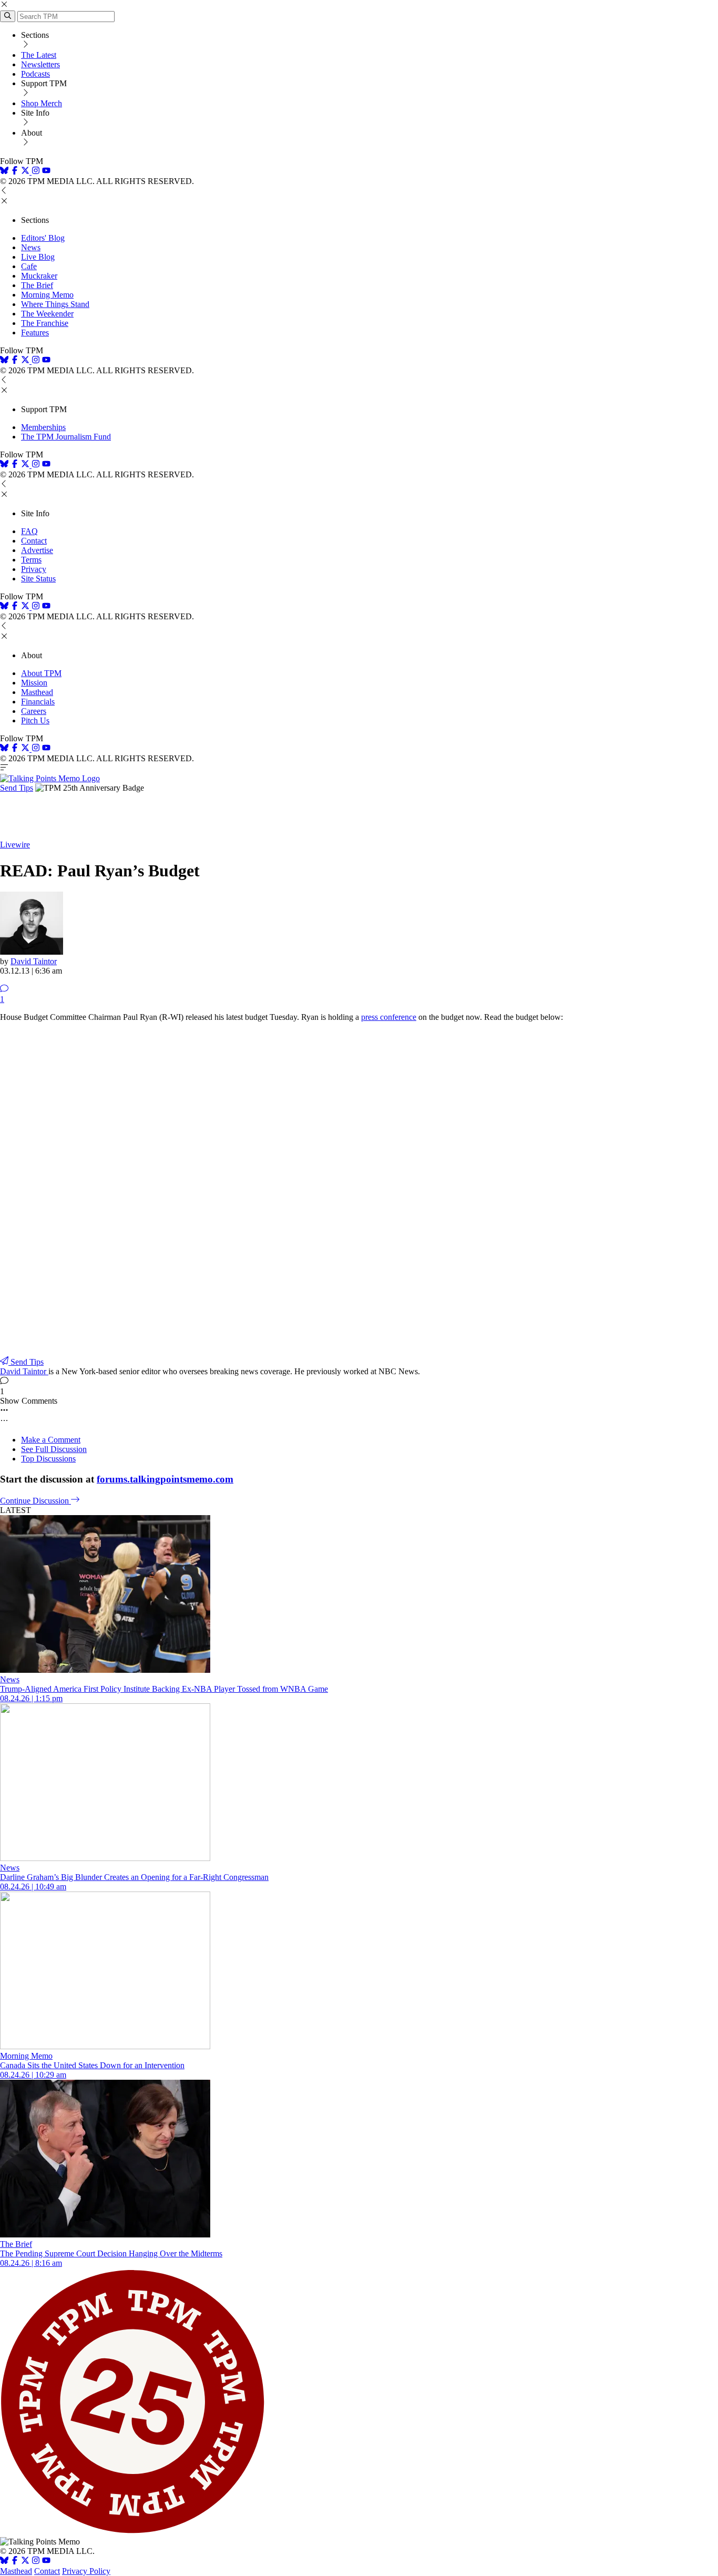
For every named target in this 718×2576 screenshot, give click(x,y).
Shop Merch (42, 103)
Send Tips (17, 788)
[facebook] (15, 172)
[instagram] (36, 172)
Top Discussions (48, 1459)
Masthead (37, 692)
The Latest (39, 55)
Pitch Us (35, 720)
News (31, 247)
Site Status (38, 579)
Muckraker (39, 276)
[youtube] (46, 172)
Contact (34, 541)
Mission (34, 683)
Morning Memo (47, 295)
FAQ (29, 531)
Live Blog (38, 257)
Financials (38, 702)
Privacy (34, 569)
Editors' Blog (43, 238)
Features (35, 333)
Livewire (15, 845)
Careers (34, 711)
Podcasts (35, 74)
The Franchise (45, 323)
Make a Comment (51, 1440)
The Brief (37, 285)
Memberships (43, 427)
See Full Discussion (54, 1449)
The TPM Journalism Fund (66, 437)
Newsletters (40, 64)
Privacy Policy (86, 2571)
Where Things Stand (55, 304)
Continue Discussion (35, 1501)
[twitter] (25, 2562)
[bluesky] (4, 172)
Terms (31, 560)
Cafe (29, 266)
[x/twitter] (26, 172)
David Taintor (34, 961)
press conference (389, 1017)
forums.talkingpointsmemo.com (165, 1479)
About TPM (41, 673)
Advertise (37, 550)
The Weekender (47, 314)
